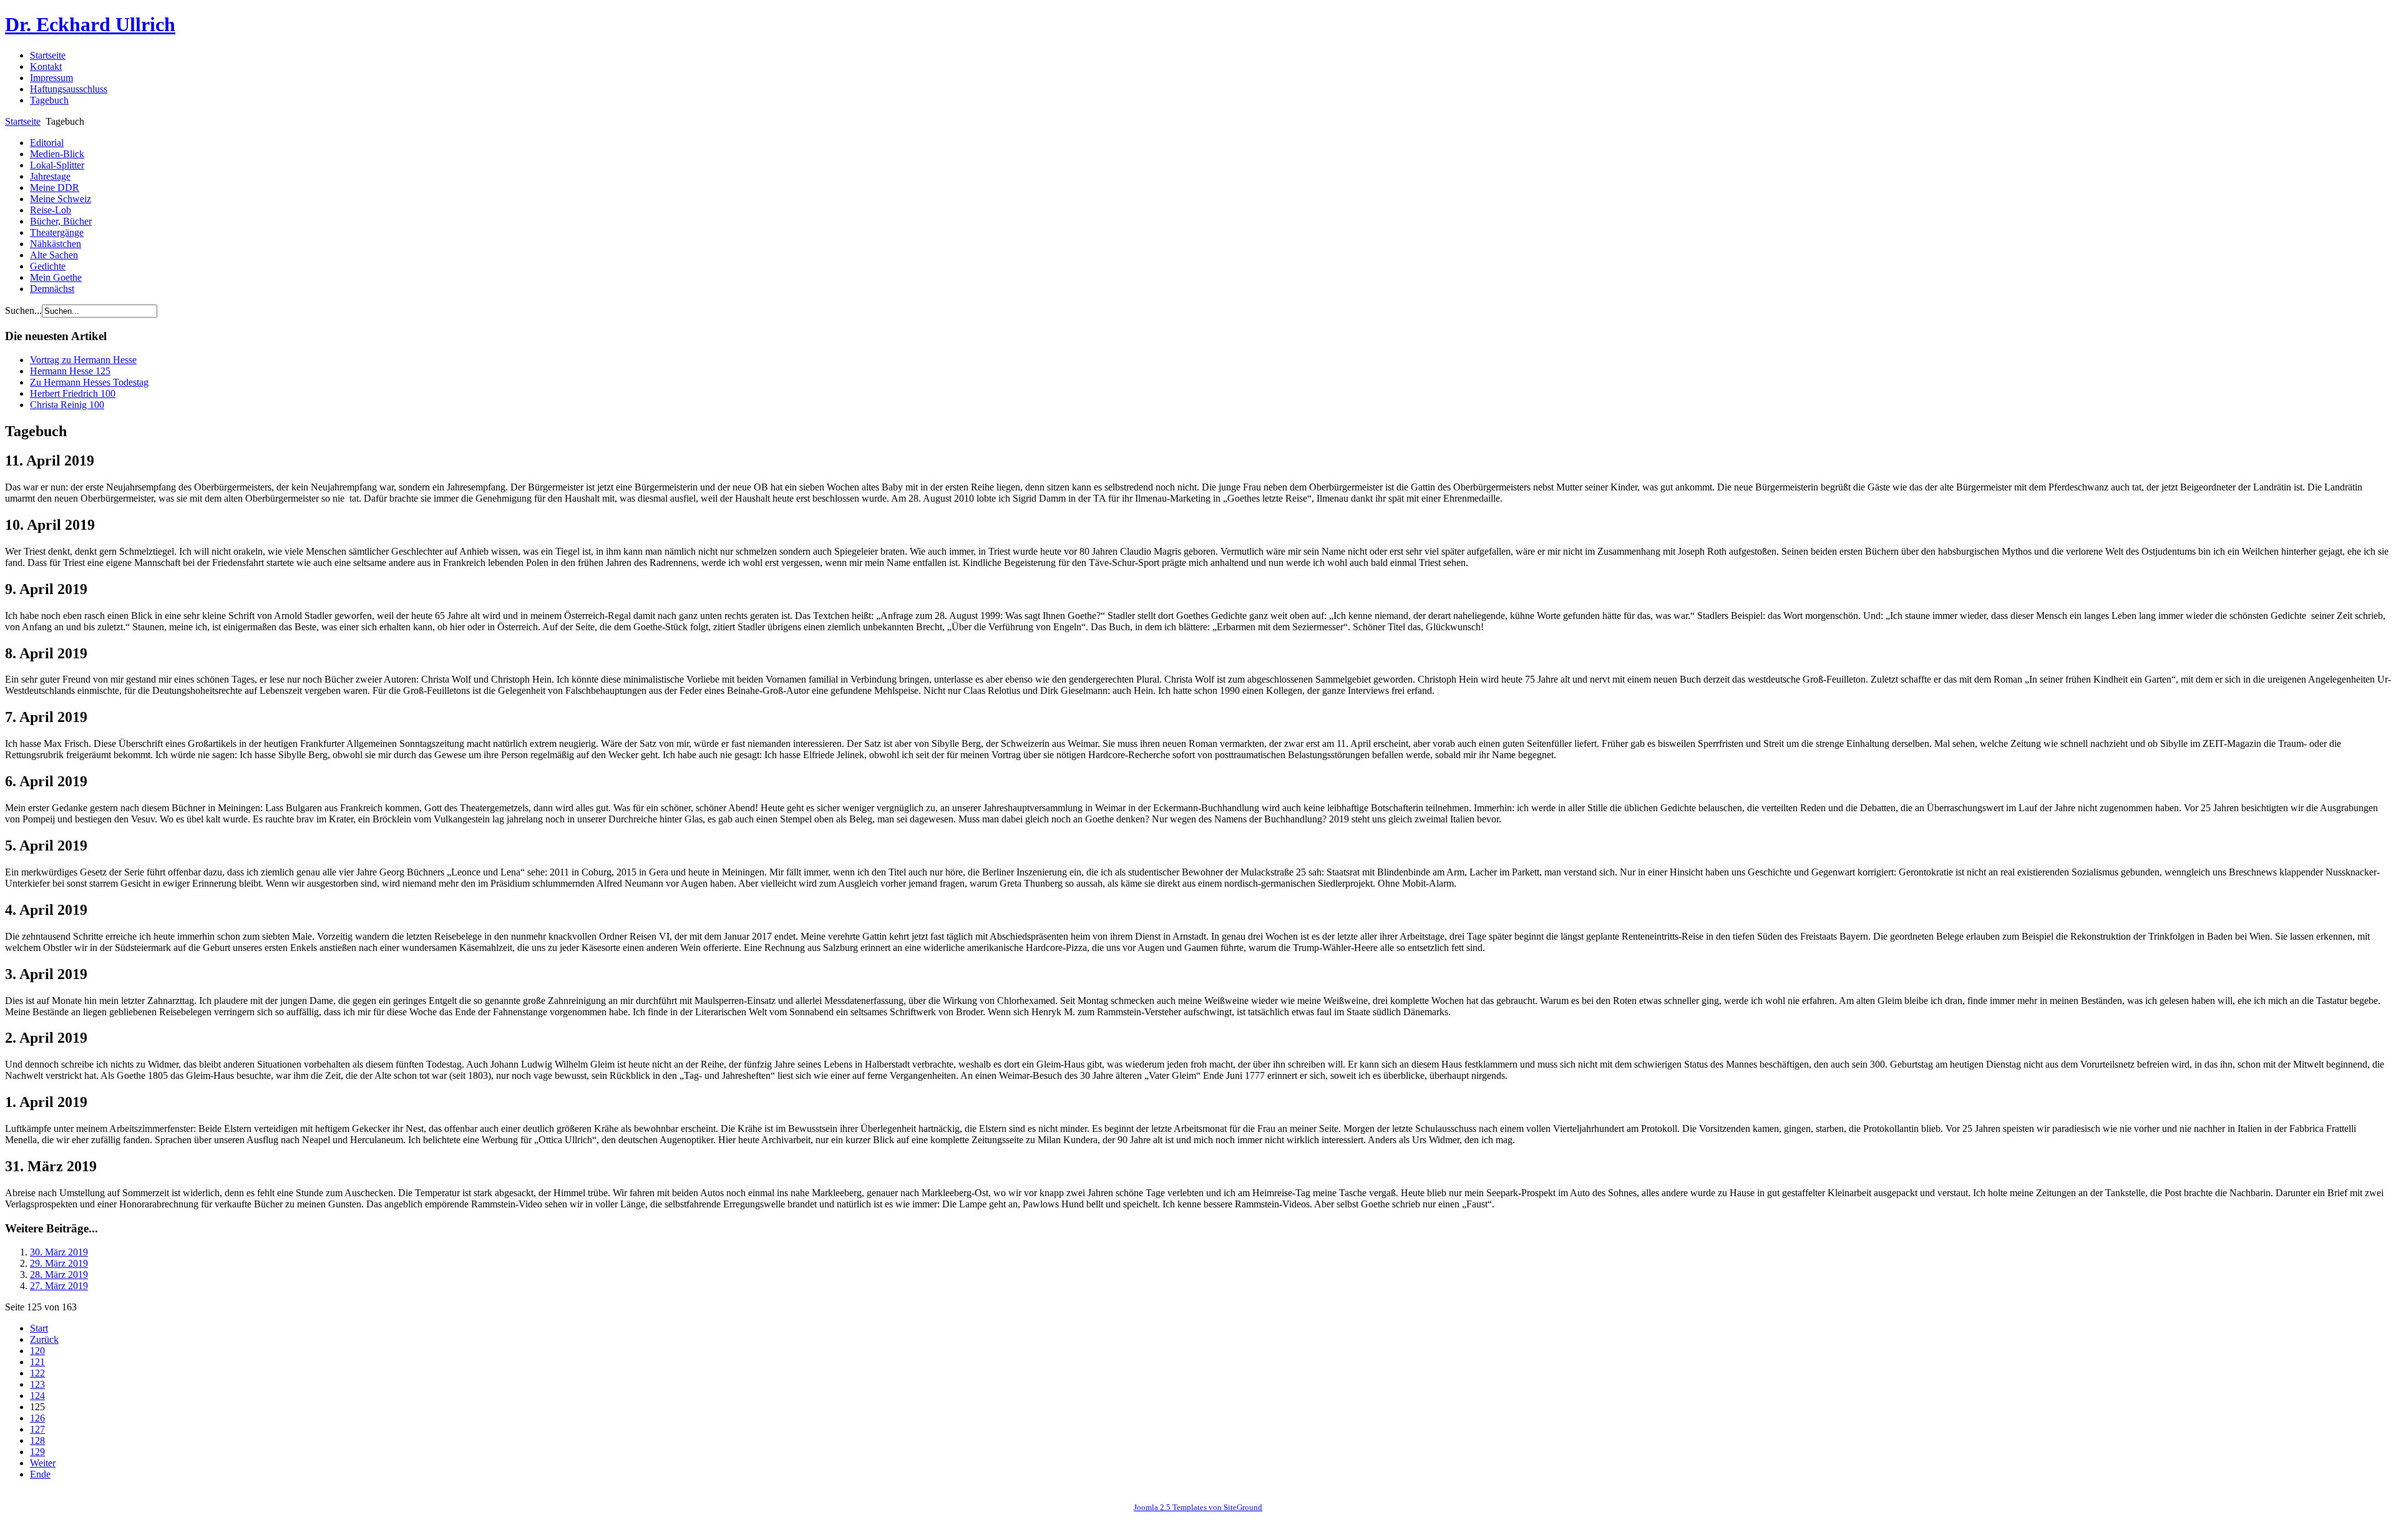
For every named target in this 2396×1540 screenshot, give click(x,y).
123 (37, 1384)
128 (37, 1440)
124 (37, 1396)
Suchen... (23, 310)
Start (39, 1328)
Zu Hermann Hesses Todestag (89, 382)
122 (37, 1373)
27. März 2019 (59, 1286)
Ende (40, 1474)
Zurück (44, 1339)
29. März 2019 (59, 1263)
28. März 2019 (59, 1274)
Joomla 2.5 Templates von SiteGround (1198, 1507)
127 (37, 1429)
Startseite (23, 121)
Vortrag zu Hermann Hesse (83, 360)
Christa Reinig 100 (67, 405)
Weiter (43, 1463)
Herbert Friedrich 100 (73, 393)
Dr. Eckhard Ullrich (90, 24)
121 (37, 1362)
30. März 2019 (59, 1252)
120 (37, 1351)
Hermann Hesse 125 (70, 371)
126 (37, 1418)
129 (37, 1452)
